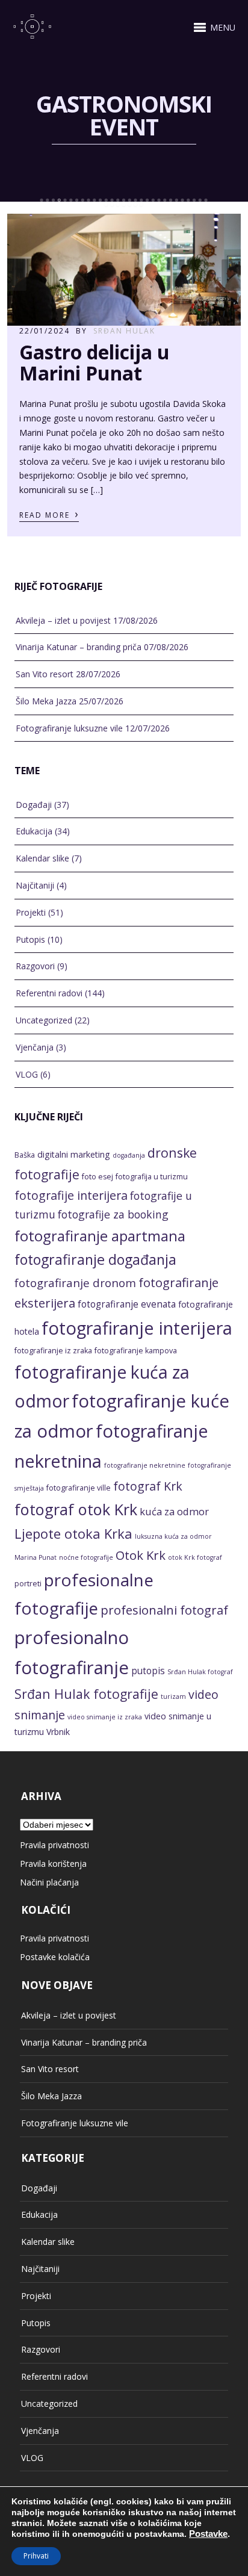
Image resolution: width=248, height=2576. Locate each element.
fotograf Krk (148, 1486)
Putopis (30, 939)
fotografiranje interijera (137, 1328)
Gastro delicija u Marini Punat (95, 362)
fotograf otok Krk (76, 1509)
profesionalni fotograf (164, 1610)
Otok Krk (141, 1555)
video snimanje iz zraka (105, 1717)
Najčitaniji (35, 885)
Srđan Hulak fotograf (200, 1672)
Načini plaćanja (49, 1882)
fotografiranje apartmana (100, 1236)
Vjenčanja (35, 1047)
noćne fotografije (86, 1557)
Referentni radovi (49, 993)
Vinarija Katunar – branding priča (79, 647)
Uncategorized (44, 1020)
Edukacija (34, 831)
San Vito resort (45, 674)
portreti (28, 1584)
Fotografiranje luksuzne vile (69, 728)
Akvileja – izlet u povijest (63, 620)
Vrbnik (58, 1732)
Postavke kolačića (55, 1957)
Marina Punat (36, 1557)
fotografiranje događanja (95, 1259)
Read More (49, 514)
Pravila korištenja (53, 1864)
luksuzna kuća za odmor (173, 1536)
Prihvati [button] (36, 2556)
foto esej (98, 1177)
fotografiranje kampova (136, 1351)
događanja (129, 1155)
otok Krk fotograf (195, 1557)
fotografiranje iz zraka (53, 1351)
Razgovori (35, 966)
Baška (25, 1155)
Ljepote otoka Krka (73, 1533)
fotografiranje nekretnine (145, 1465)
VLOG (27, 1074)
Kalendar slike (42, 858)
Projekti (31, 912)
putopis (148, 1671)
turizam (173, 1696)
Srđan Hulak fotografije (86, 1694)
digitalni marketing (74, 1154)
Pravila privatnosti (54, 1845)
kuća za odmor (174, 1511)
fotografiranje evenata (127, 1304)
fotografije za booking (113, 1214)
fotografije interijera (71, 1195)
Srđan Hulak (124, 331)
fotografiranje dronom (75, 1283)
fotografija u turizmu (152, 1177)
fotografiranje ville (79, 1488)
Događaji (34, 805)
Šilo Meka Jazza (46, 701)
